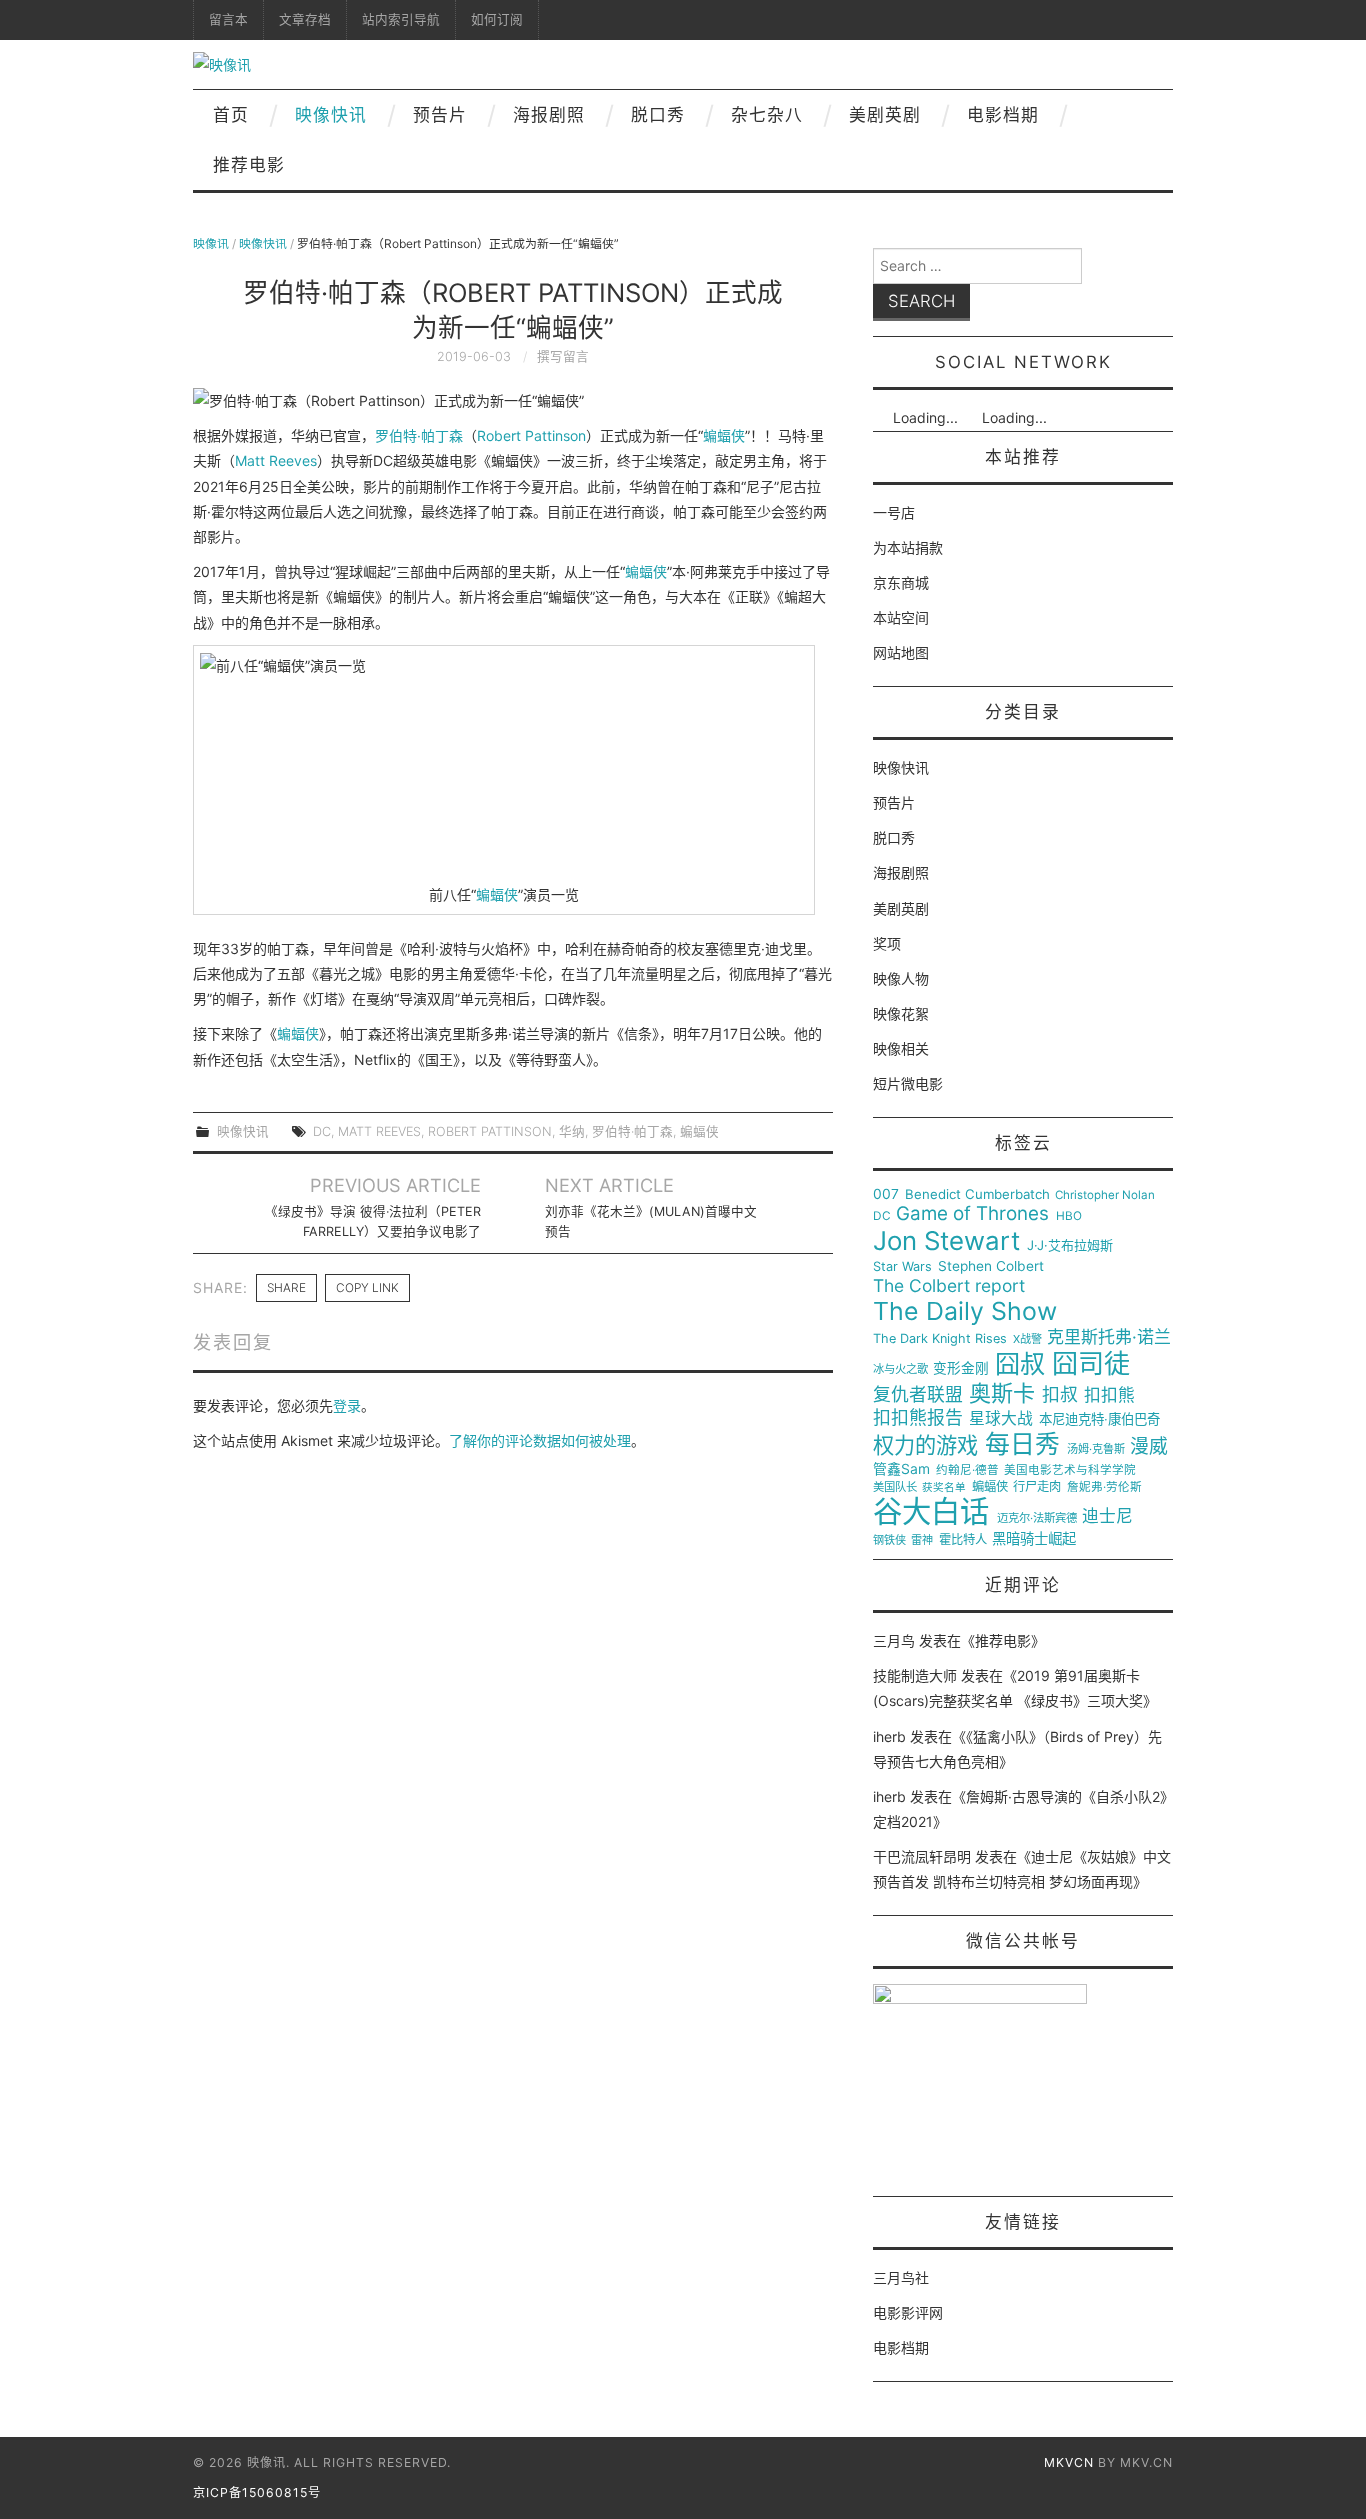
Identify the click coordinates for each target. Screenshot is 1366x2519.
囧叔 (1020, 1364)
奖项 (887, 943)
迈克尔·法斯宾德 (1037, 1518)
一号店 (894, 512)
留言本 (228, 19)
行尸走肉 (1037, 1487)
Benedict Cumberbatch (977, 1194)
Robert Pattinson (531, 435)
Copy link (367, 1287)
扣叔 (1060, 1395)
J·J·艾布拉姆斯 (1070, 1245)
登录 (347, 1405)
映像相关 (901, 1048)
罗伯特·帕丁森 (419, 435)
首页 (231, 115)
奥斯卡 (1002, 1393)
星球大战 (1001, 1419)
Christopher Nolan (1105, 1195)
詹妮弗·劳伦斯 (1104, 1487)
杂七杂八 (767, 115)
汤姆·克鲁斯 (1096, 1449)
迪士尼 (1107, 1516)
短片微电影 (908, 1083)
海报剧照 (549, 115)
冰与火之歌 (900, 1369)
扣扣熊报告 (918, 1418)
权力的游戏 (925, 1446)
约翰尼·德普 (967, 1470)
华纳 (572, 1131)
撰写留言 (563, 356)
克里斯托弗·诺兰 (1109, 1337)
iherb (889, 1736)
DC (322, 1131)
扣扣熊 (1109, 1395)
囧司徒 (1091, 1364)
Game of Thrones (972, 1214)
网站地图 (901, 652)
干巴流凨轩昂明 (922, 1856)
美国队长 (895, 1487)
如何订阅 (497, 19)
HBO (1069, 1216)
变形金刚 (961, 1368)
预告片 (440, 115)
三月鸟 (894, 1640)
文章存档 (305, 19)
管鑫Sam (901, 1469)
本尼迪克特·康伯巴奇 (1099, 1419)
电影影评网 (908, 2312)
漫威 (1149, 1447)
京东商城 (901, 582)
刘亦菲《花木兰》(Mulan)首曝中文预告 (651, 1221)
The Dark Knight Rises (940, 1339)
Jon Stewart (946, 1241)
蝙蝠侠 (724, 435)
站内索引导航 (401, 19)
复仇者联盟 (918, 1395)
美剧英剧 (885, 115)
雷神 (922, 1540)
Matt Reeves (276, 460)
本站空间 (901, 617)
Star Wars (902, 1267)
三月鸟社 (901, 2277)
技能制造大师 (915, 1675)
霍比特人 (963, 1540)
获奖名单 (944, 1488)
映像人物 (901, 978)
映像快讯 (331, 115)
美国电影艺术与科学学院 (1070, 1470)
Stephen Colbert (991, 1266)
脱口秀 (658, 115)
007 (886, 1194)
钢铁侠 (889, 1540)
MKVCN (1069, 2462)
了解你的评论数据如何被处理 (540, 1440)
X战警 (1027, 1339)
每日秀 (1022, 1444)
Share (286, 1287)
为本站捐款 (908, 547)
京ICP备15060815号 (257, 2492)
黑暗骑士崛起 (1034, 1539)
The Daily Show (965, 1311)
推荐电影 (249, 165)
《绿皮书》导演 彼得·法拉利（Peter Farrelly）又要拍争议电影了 (373, 1221)
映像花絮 (901, 1013)
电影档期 (1003, 115)
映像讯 (211, 243)
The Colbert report (949, 1286)
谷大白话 (931, 1512)
